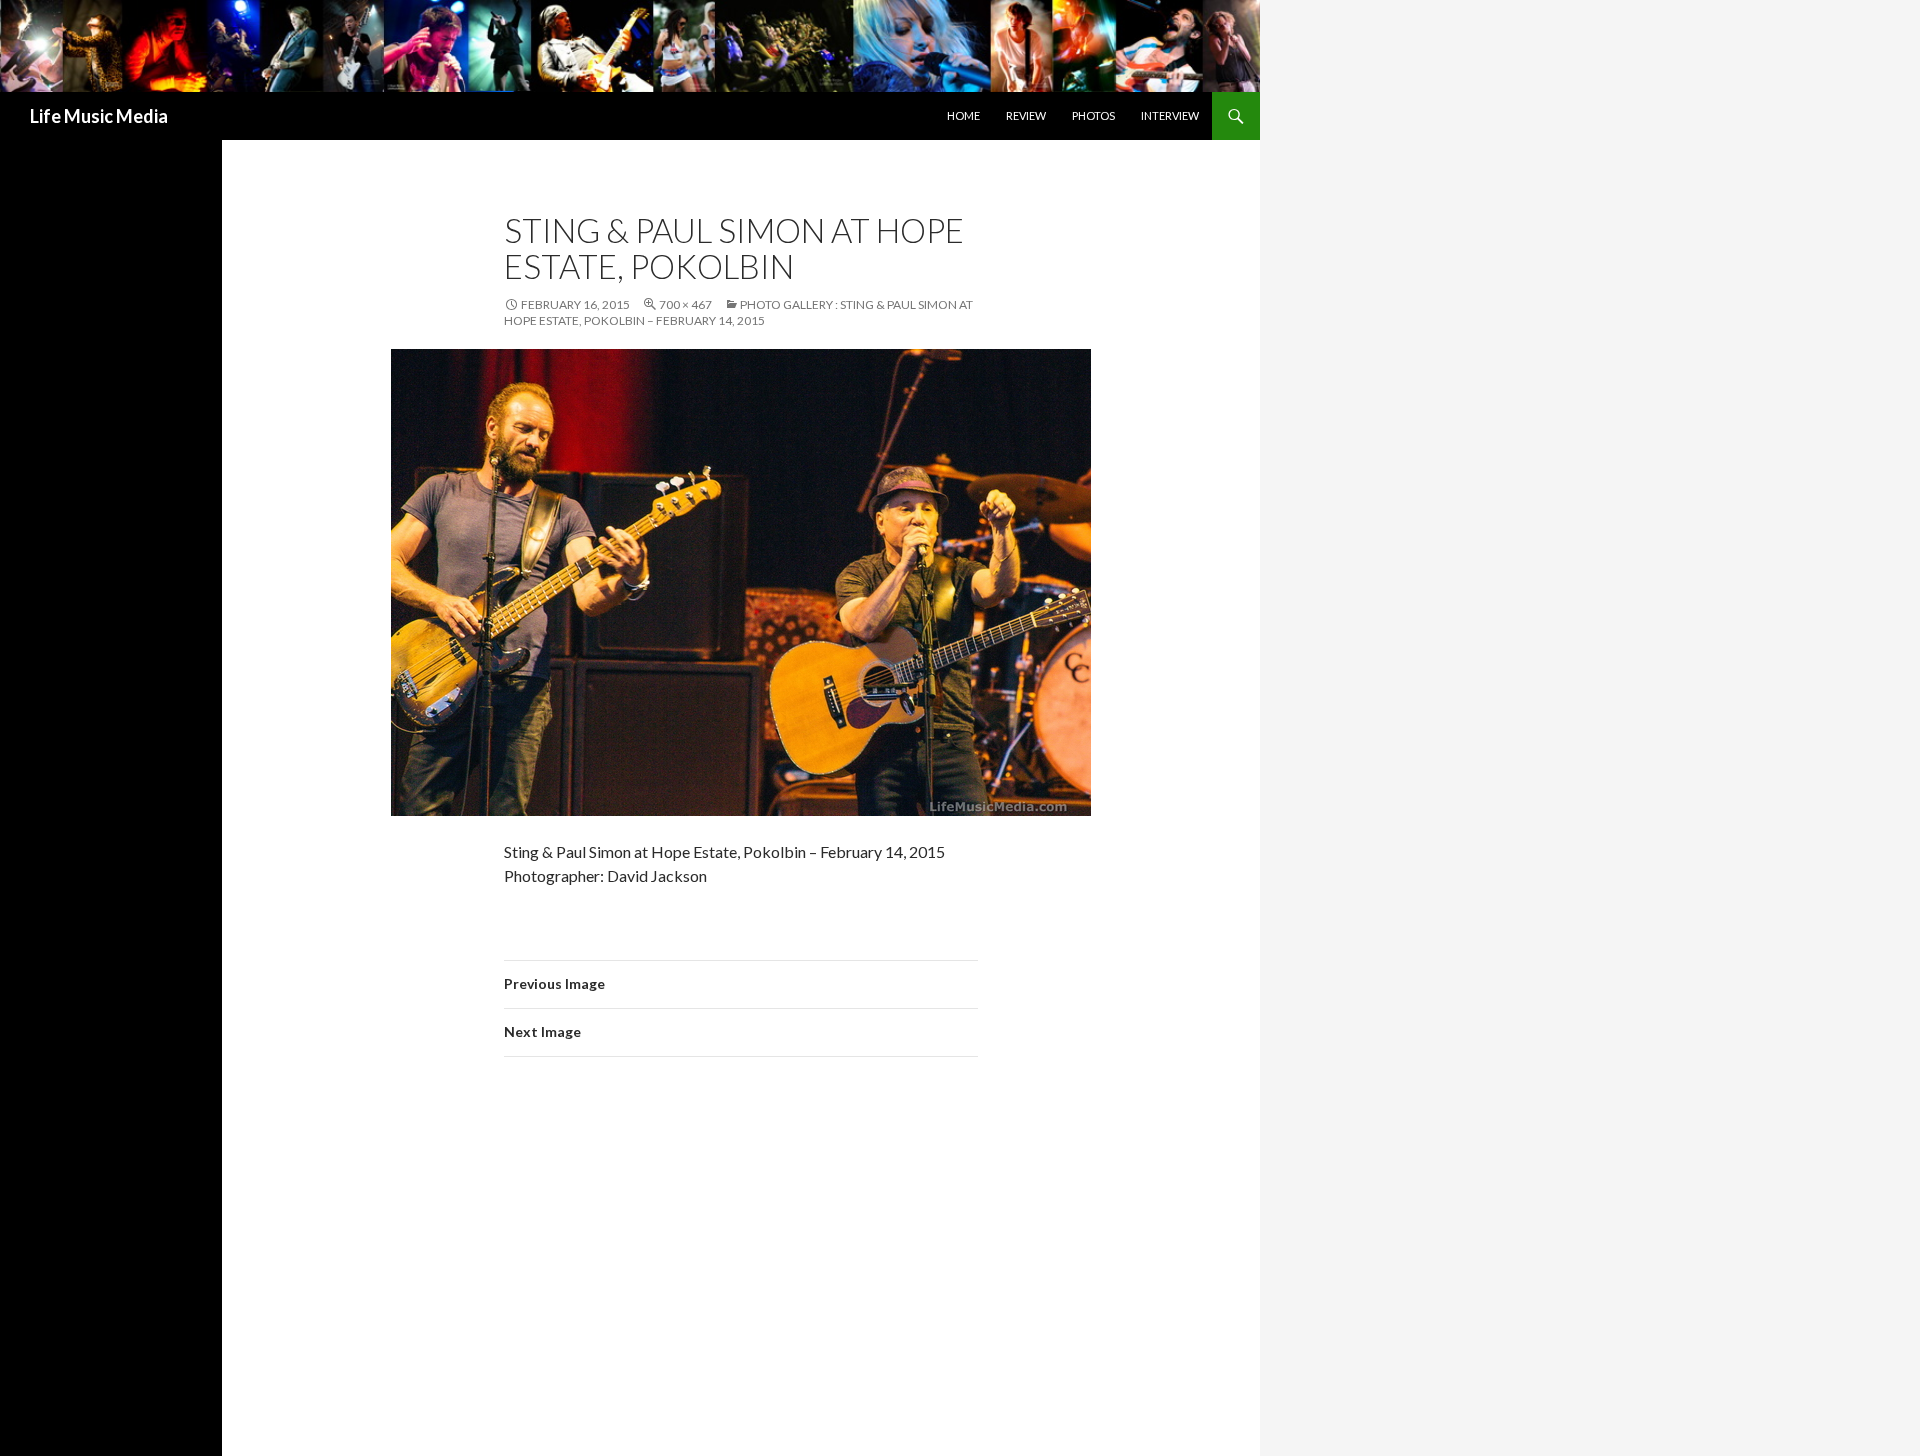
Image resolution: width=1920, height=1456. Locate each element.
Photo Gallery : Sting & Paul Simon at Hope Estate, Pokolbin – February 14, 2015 (738, 312)
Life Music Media (99, 116)
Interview (1170, 115)
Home (963, 115)
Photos (1093, 115)
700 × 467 (685, 304)
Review (1026, 115)
